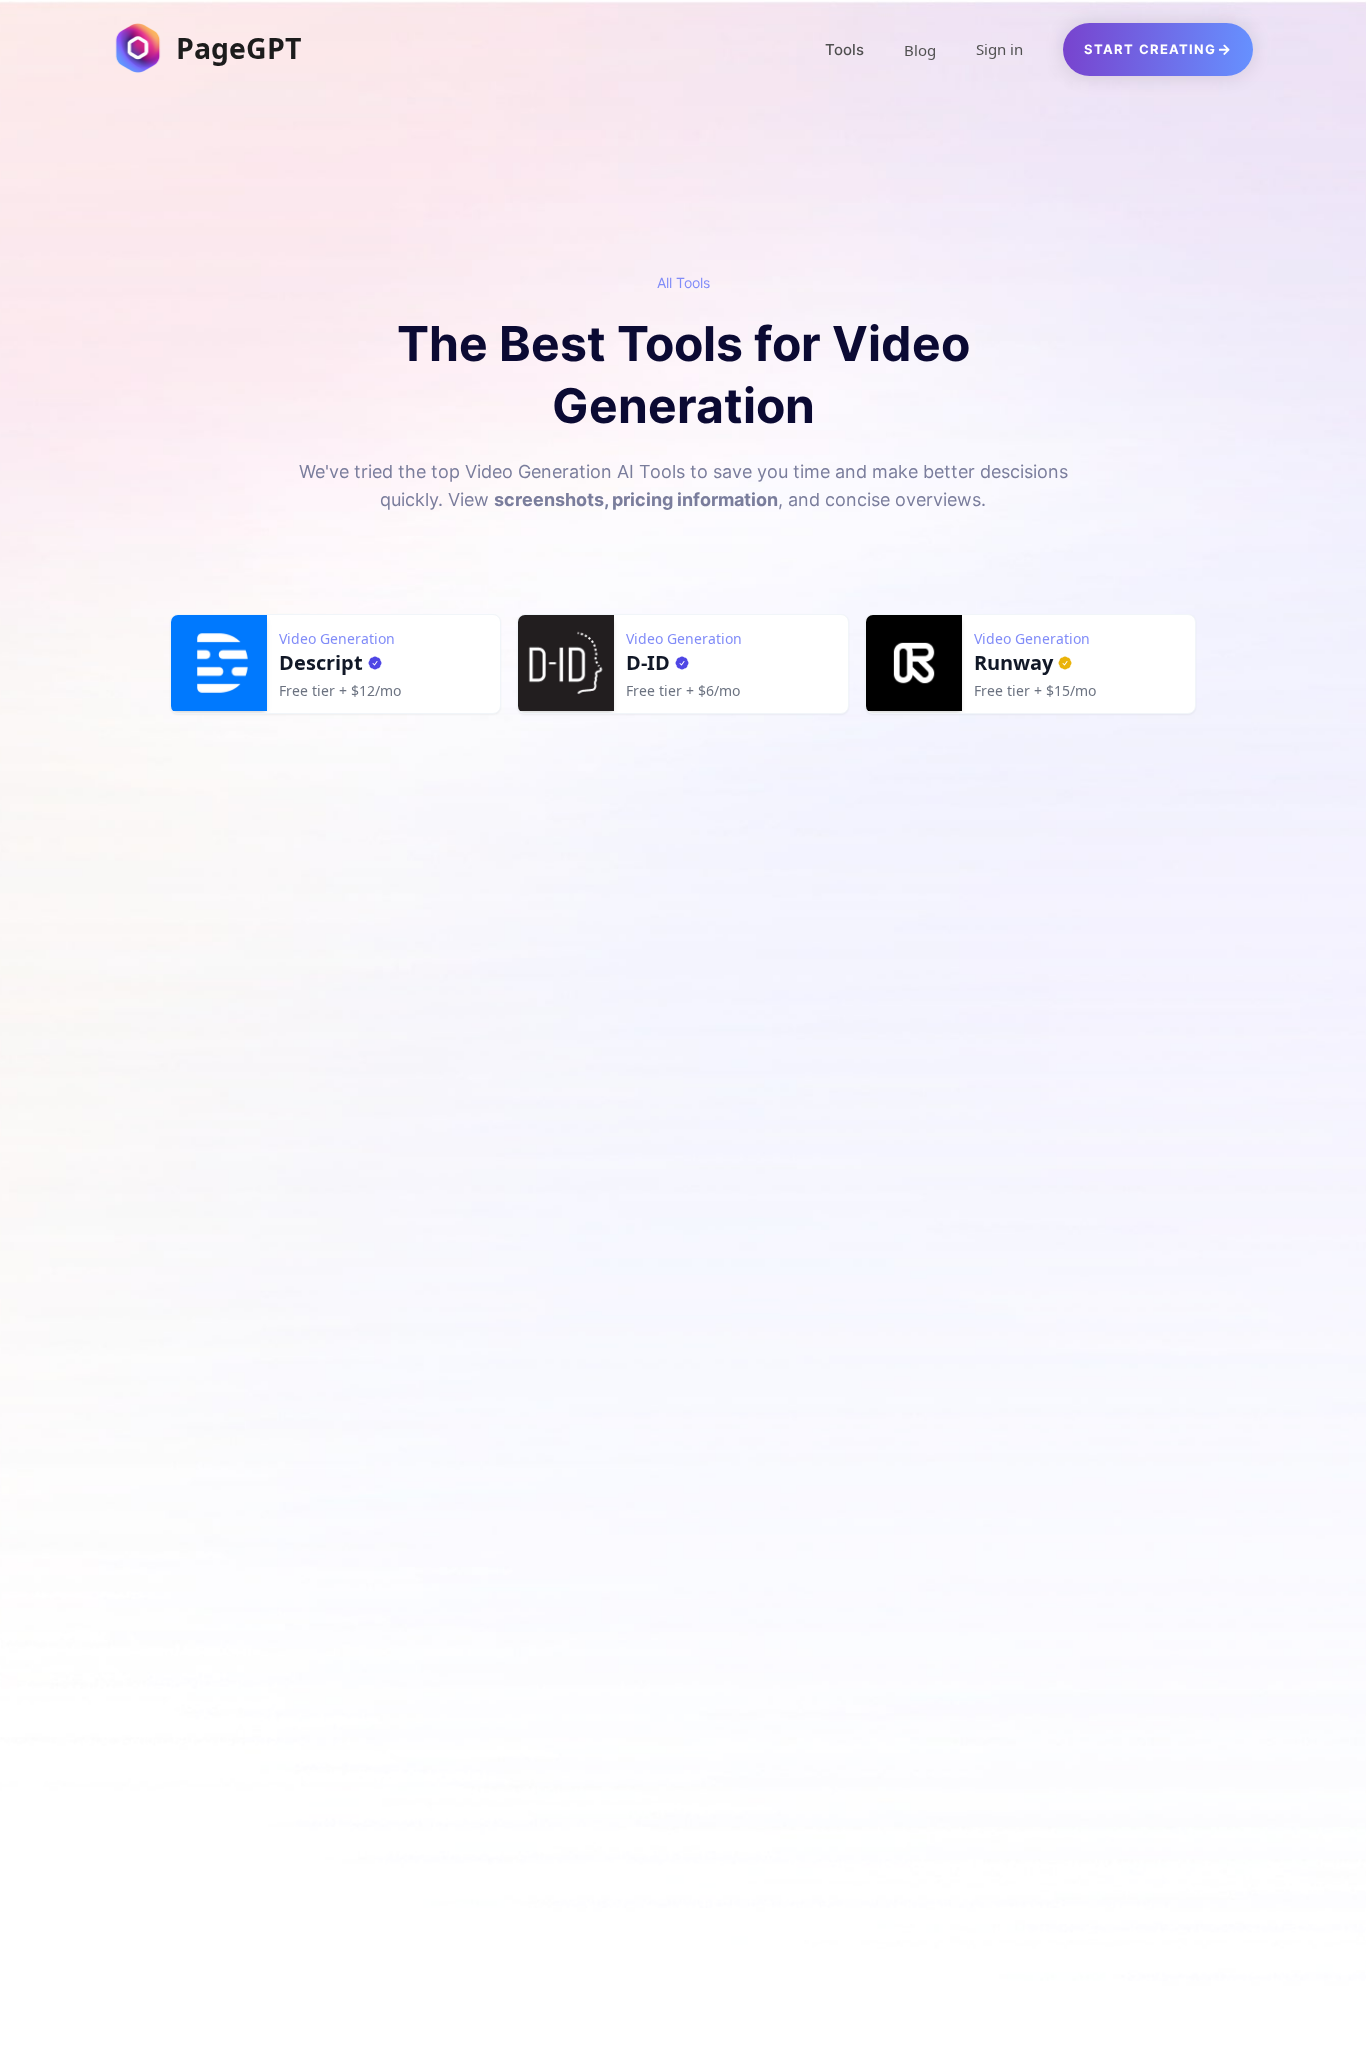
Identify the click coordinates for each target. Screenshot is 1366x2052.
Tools (844, 49)
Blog (920, 50)
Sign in (999, 49)
